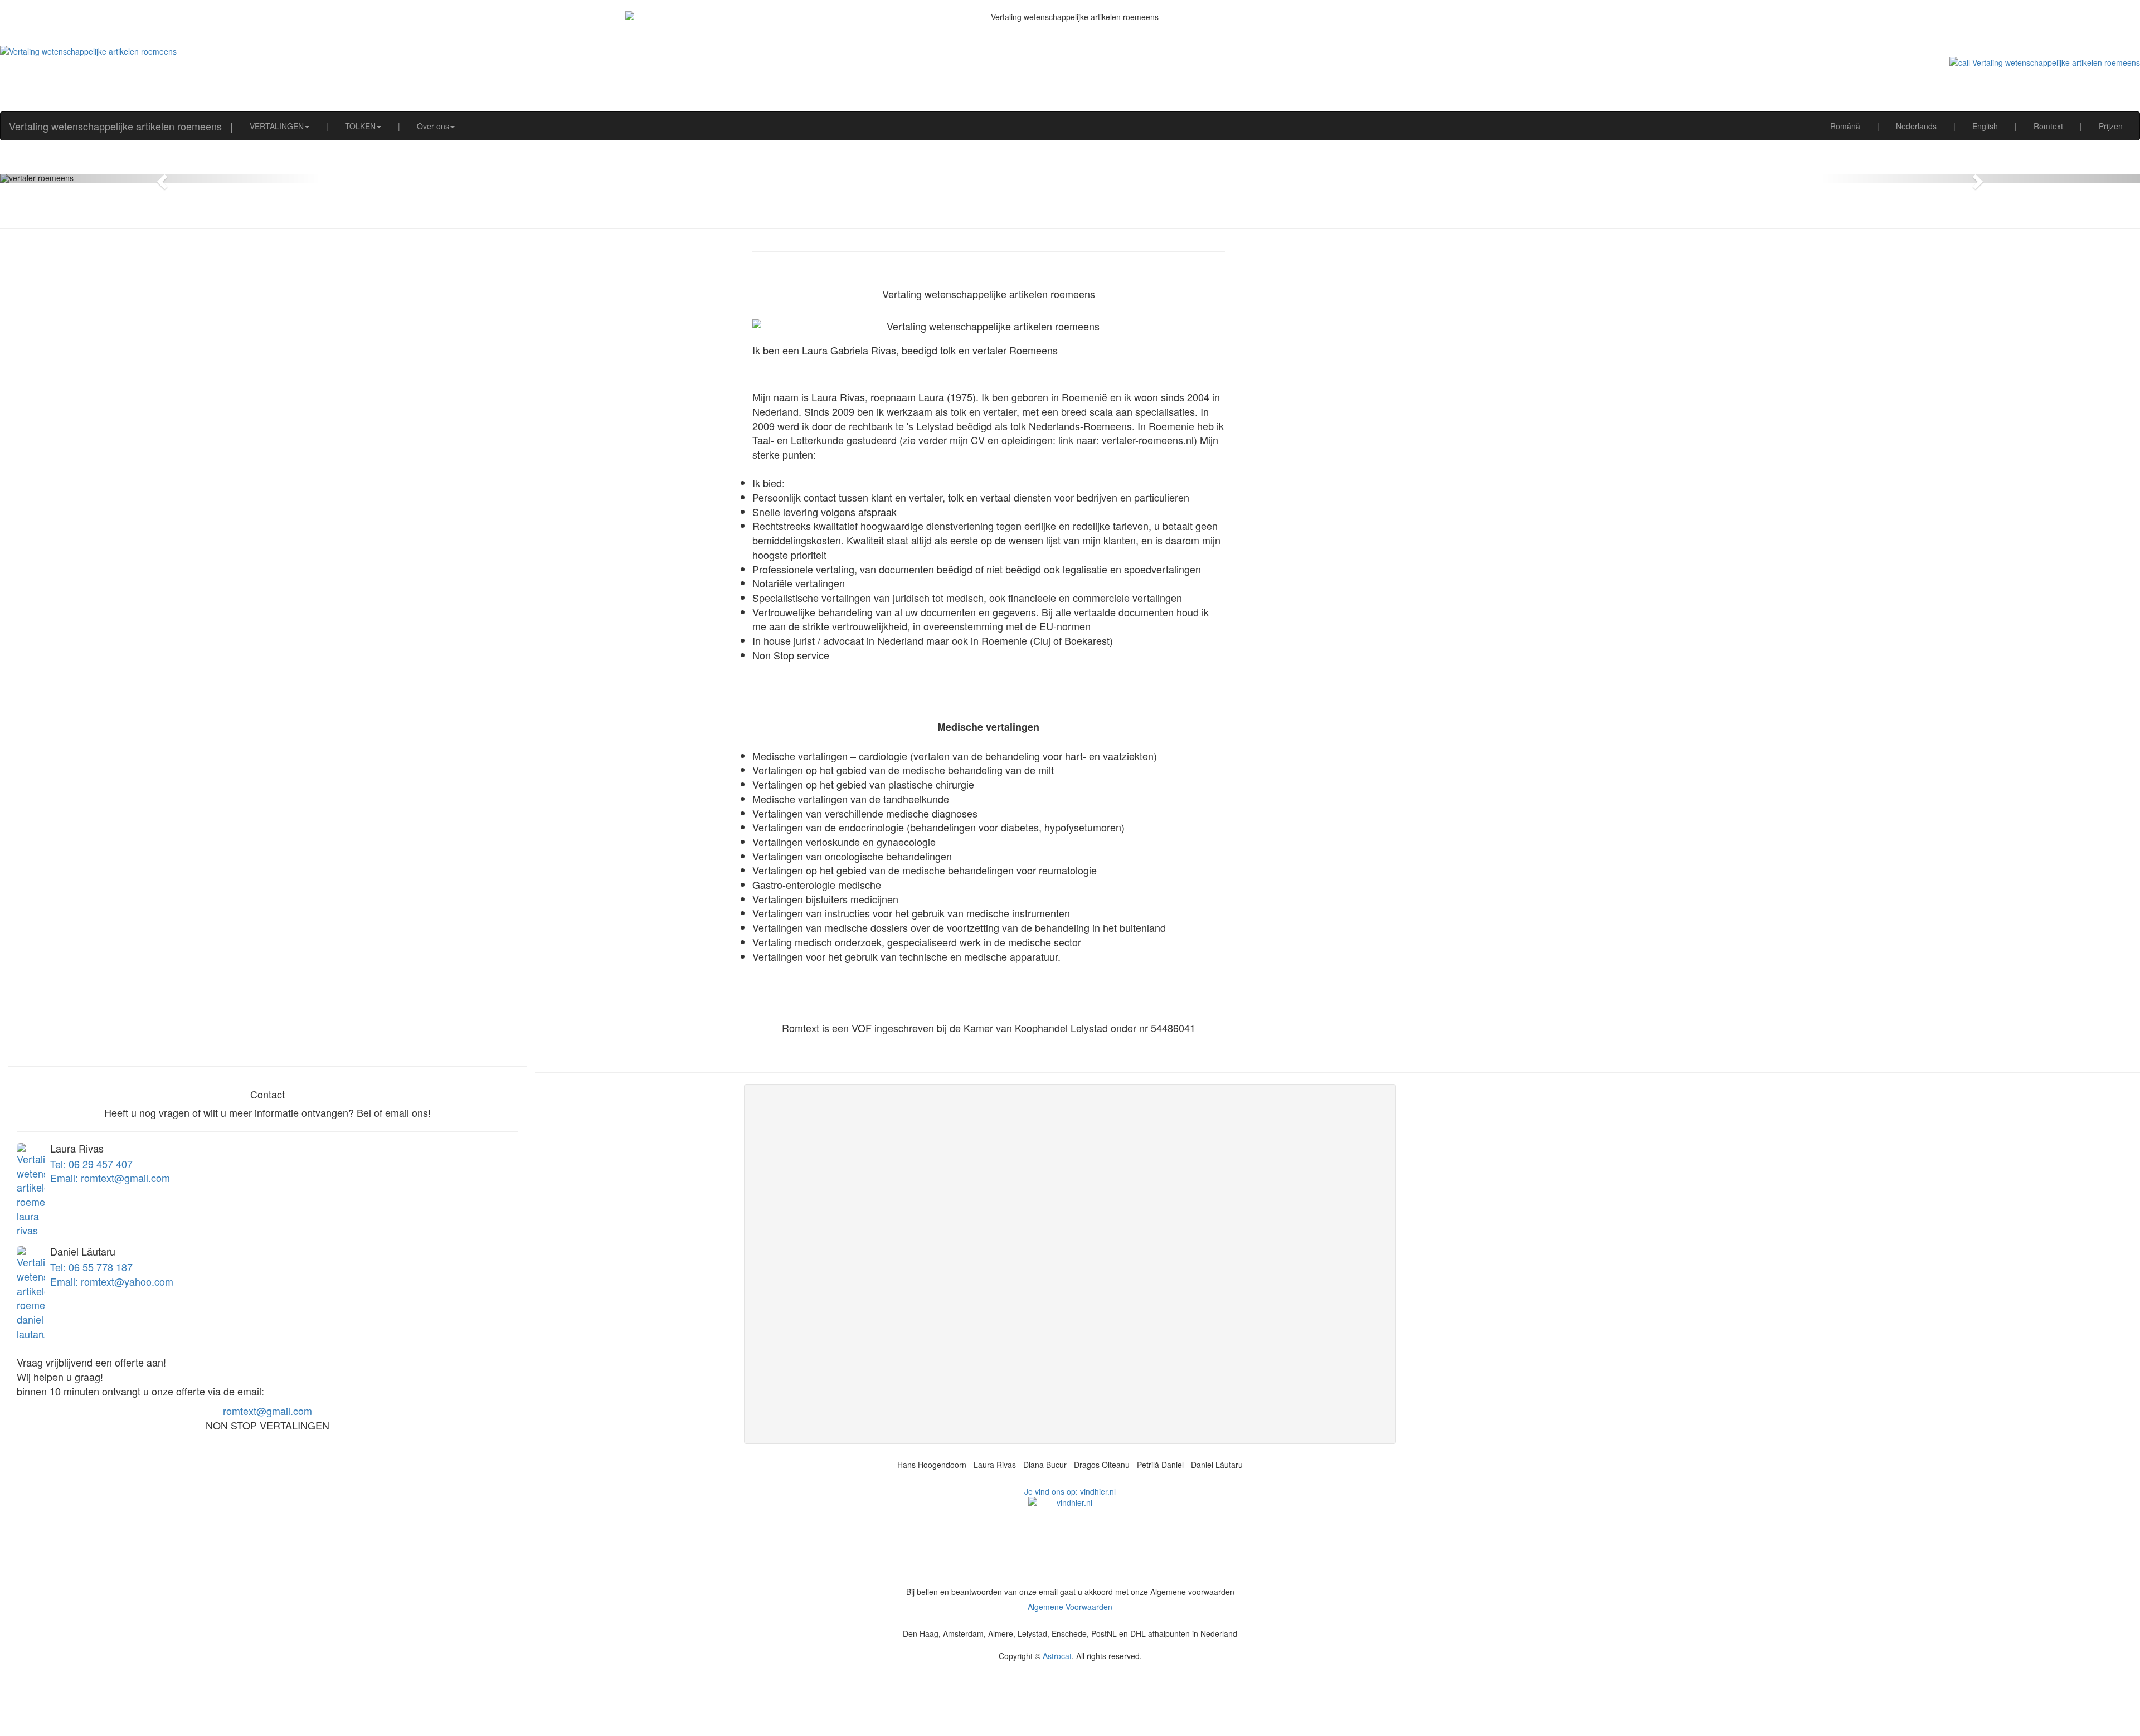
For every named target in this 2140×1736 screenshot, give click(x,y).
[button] (160, 178)
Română (1845, 126)
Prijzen (2111, 126)
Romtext (2048, 126)
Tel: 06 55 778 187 (91, 1267)
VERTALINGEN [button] (277, 126)
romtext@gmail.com (267, 1411)
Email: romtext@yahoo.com (112, 1281)
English (1985, 126)
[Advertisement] (1070, 1709)
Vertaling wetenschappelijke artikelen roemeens (115, 126)
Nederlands (1916, 126)
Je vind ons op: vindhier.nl (1070, 1491)
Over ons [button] (433, 126)
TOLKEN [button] (360, 126)
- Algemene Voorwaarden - (1070, 1607)
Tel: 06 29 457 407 (91, 1164)
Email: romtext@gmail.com (110, 1178)
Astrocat (1057, 1656)
